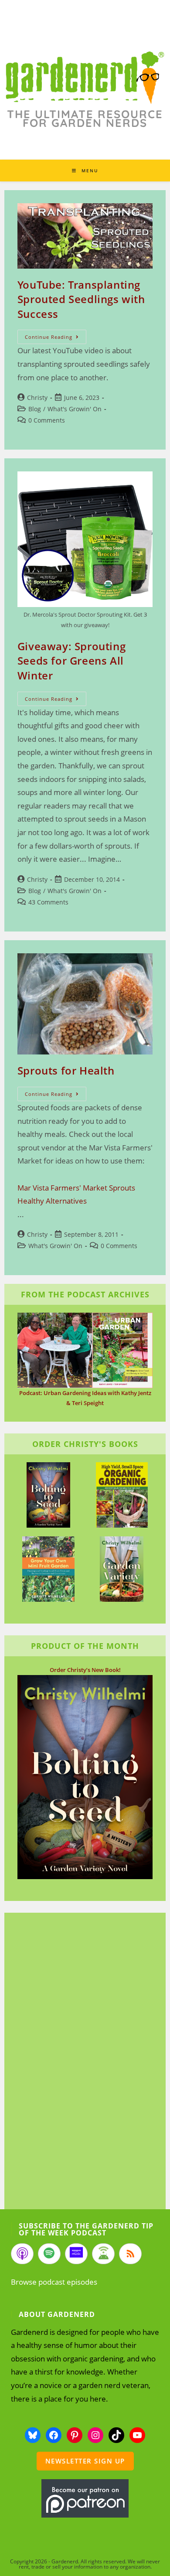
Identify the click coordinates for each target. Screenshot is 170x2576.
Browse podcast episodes (54, 2282)
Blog (35, 409)
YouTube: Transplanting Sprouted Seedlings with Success (81, 299)
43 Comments (48, 902)
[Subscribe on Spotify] (49, 2254)
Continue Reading (56, 338)
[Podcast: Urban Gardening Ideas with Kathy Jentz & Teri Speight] (85, 1350)
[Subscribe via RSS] (130, 2254)
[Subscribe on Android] (103, 2254)
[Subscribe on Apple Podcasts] (22, 2254)
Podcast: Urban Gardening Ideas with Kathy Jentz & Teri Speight (85, 1398)
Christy (37, 397)
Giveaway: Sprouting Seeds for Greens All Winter (71, 661)
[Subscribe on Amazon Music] (76, 2254)
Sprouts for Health (66, 1070)
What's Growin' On (75, 409)
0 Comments (47, 420)
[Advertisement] (81, 2062)
